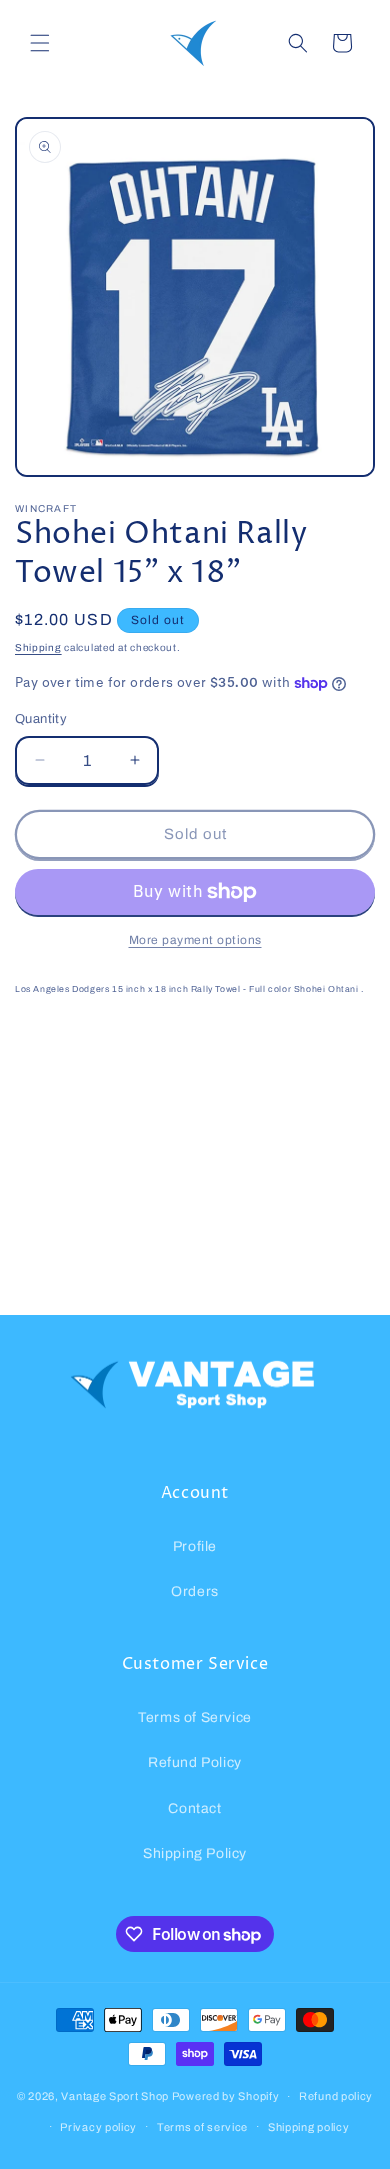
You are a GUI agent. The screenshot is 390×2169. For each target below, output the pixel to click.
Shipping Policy (195, 1853)
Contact (194, 1808)
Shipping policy (309, 2127)
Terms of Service (195, 1717)
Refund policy (336, 2096)
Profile (195, 1546)
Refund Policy (195, 1762)
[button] (40, 43)
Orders (195, 1591)
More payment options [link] (195, 940)
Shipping (38, 647)
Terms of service (202, 2127)
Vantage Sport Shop (115, 2096)
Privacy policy (98, 2127)
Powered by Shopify (226, 2096)
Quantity (41, 719)
